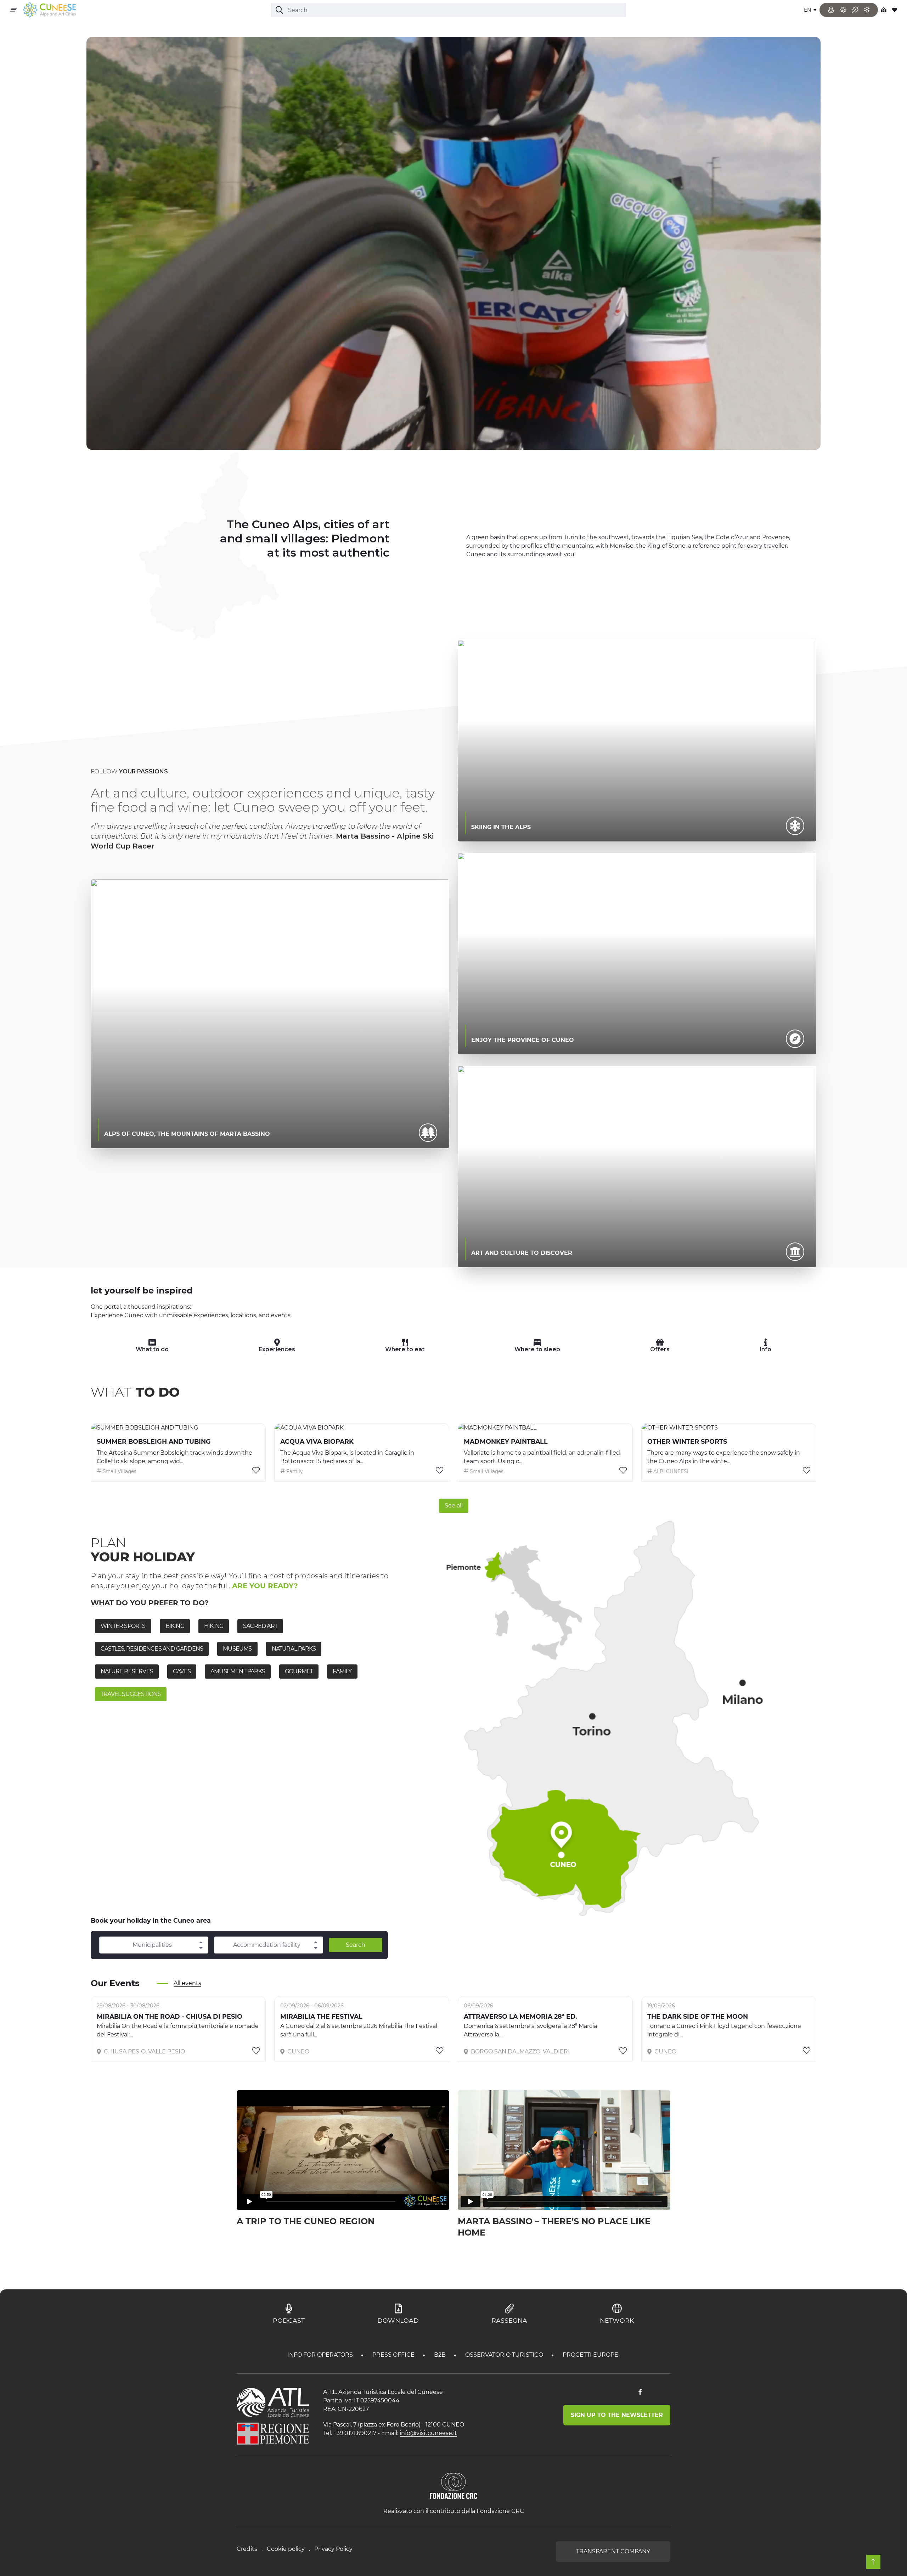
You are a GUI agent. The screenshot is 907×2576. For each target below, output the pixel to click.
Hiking (214, 1626)
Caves (182, 1671)
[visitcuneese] (49, 10)
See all (454, 1506)
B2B (441, 2355)
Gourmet (299, 1671)
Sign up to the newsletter (617, 2415)
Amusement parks (238, 1671)
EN (808, 10)
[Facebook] (640, 2392)
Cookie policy (286, 2549)
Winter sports (123, 1626)
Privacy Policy (333, 2549)
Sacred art (260, 1626)
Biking (175, 1626)
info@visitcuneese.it (428, 2433)
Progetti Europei (591, 2355)
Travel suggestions (131, 1694)
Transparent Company (613, 2551)
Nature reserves (127, 1671)
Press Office (394, 2355)
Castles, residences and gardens (152, 1649)
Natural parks (294, 1649)
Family (342, 1671)
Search (356, 1945)
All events (187, 1983)
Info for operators (321, 2355)
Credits (247, 2549)
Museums (237, 1649)
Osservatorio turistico (505, 2355)
